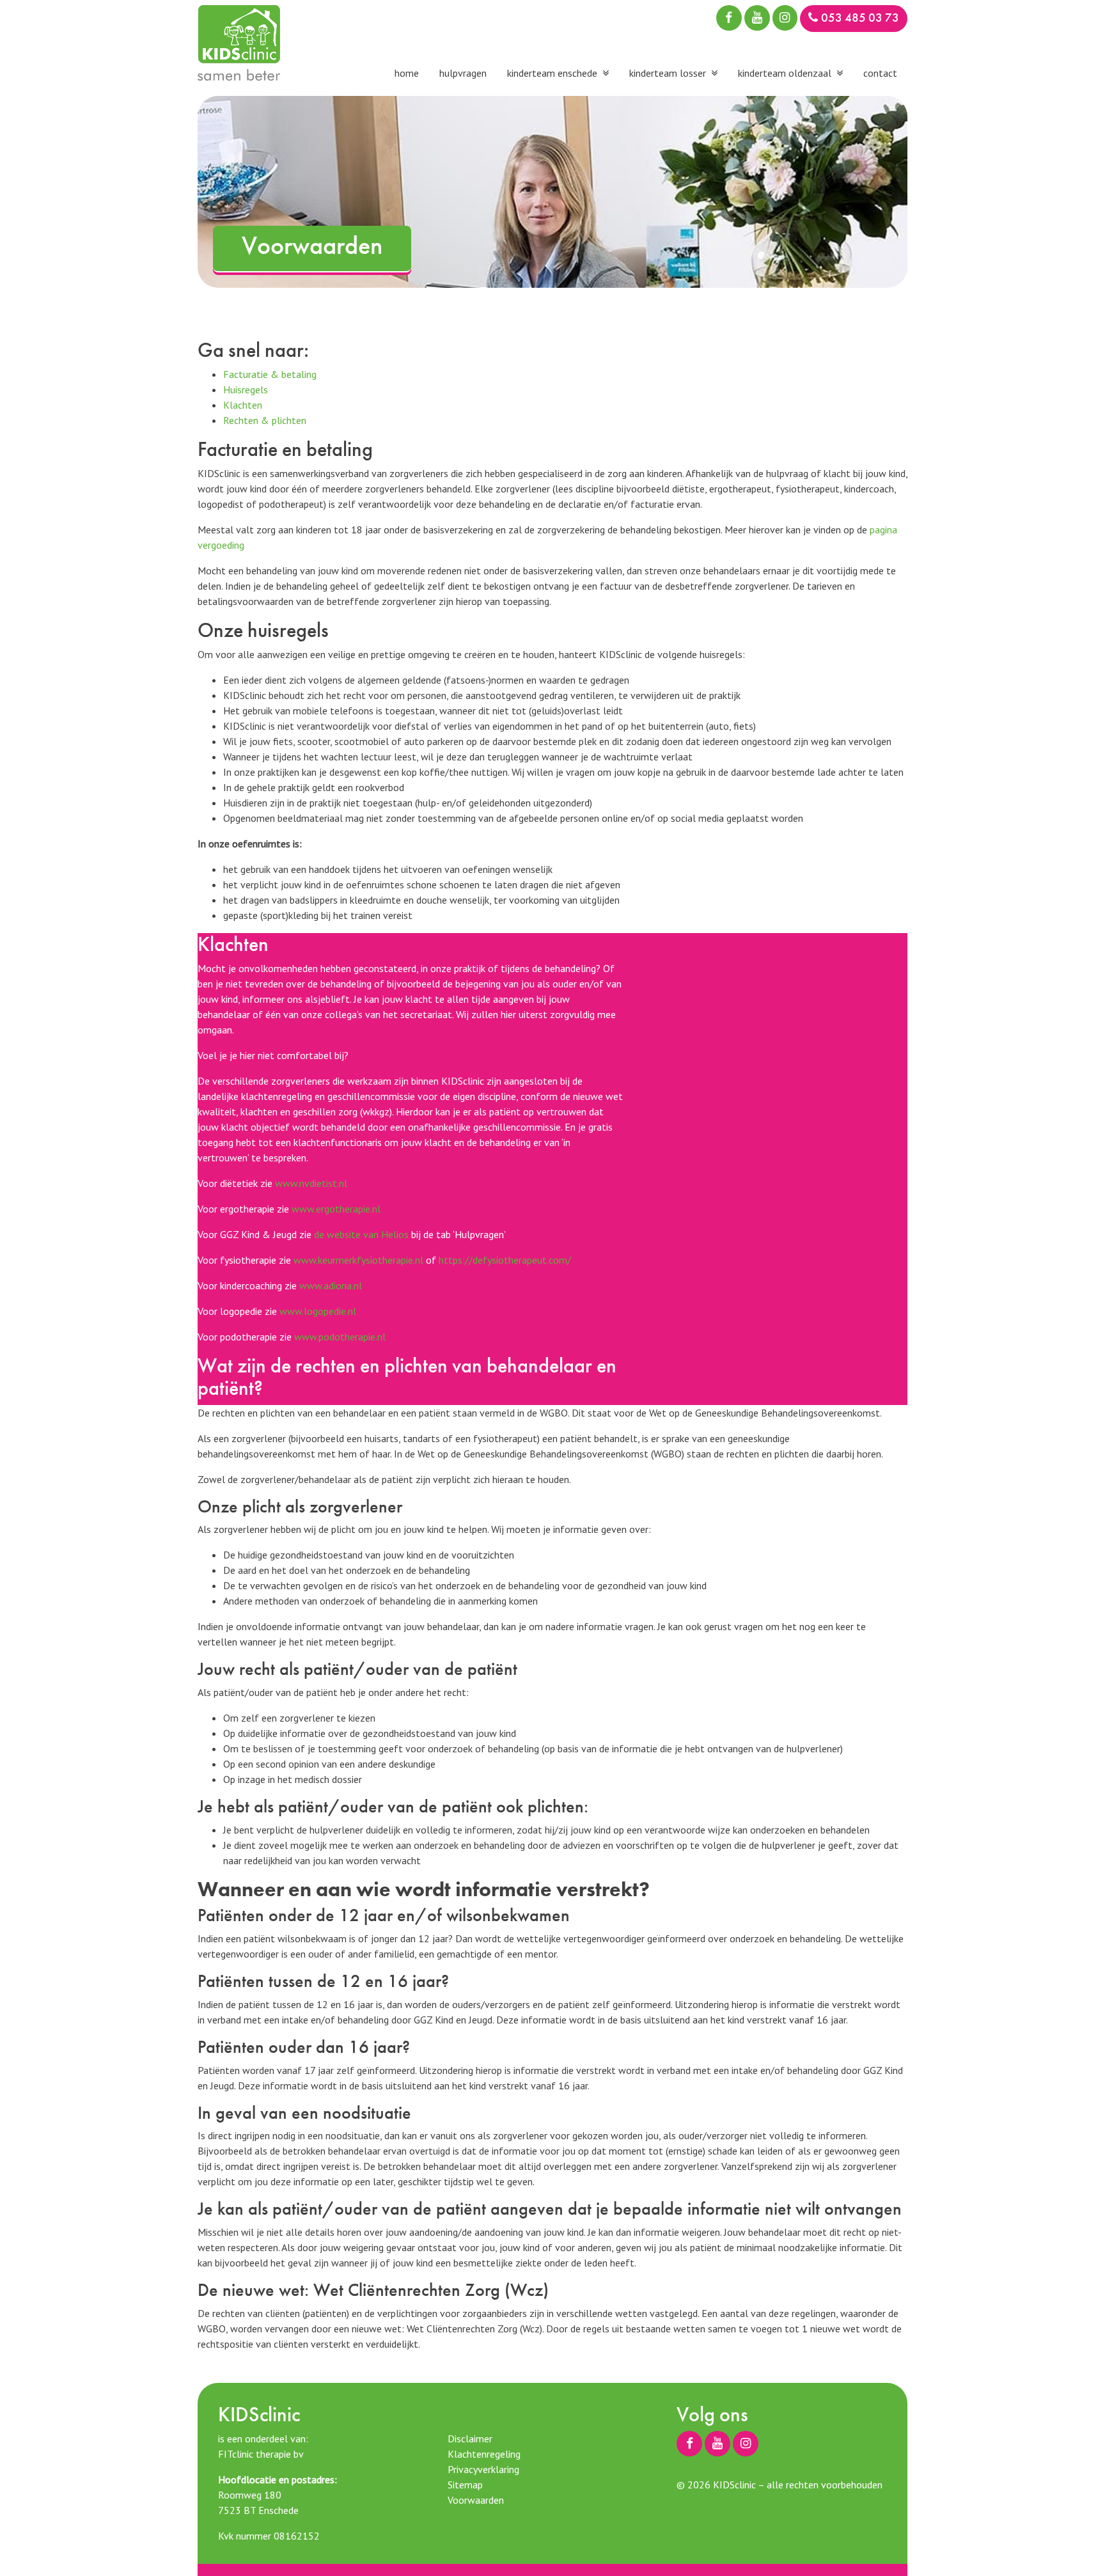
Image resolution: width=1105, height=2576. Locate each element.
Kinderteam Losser (668, 73)
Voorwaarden (476, 2500)
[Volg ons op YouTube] (757, 18)
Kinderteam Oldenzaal (785, 73)
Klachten (243, 405)
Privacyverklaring (483, 2469)
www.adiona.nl (331, 1285)
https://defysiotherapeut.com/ (505, 1260)
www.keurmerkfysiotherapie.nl (358, 1260)
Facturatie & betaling (270, 374)
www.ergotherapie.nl (336, 1209)
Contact (880, 73)
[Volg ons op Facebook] (729, 18)
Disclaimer (470, 2439)
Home (407, 73)
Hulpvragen (463, 73)
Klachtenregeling (484, 2454)
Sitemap (465, 2485)
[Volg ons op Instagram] (785, 18)
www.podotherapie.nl (340, 1337)
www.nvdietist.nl (311, 1183)
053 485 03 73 (860, 18)
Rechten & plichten (265, 420)
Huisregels (246, 389)
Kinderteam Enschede (552, 73)
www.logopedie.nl (318, 1311)
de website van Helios (361, 1234)
